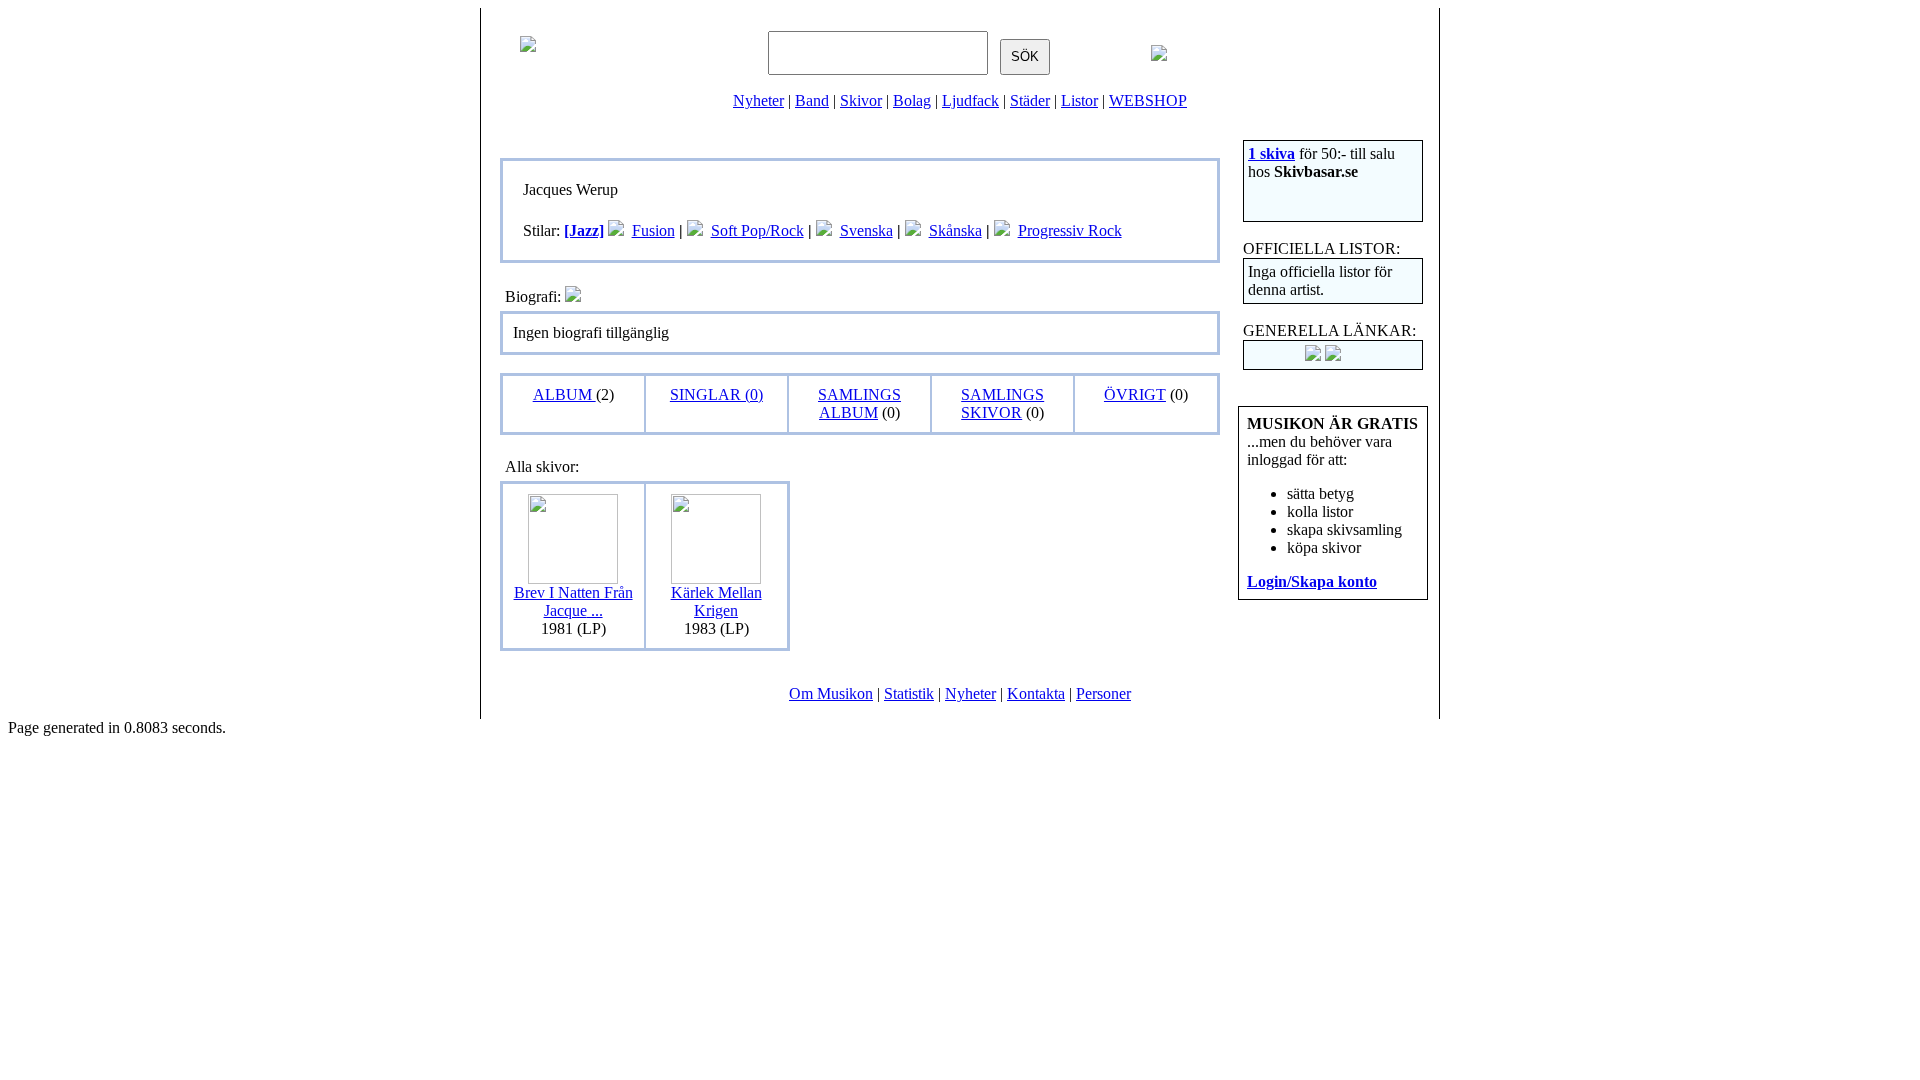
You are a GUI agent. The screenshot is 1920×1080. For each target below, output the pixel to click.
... (573, 601)
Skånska (955, 230)
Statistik (909, 693)
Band (812, 100)
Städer (1030, 100)
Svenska (866, 230)
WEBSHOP (1148, 100)
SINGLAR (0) (716, 394)
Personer (1103, 693)
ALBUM (564, 394)
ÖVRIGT (1135, 394)
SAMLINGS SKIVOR (1002, 403)
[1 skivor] (616, 230)
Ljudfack (970, 100)
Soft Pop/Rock (757, 230)
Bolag (912, 100)
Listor (1079, 100)
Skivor (861, 100)
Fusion (653, 230)
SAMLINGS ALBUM (859, 403)
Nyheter (758, 100)
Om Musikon (831, 693)
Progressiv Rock (1070, 230)
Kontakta (1036, 693)
